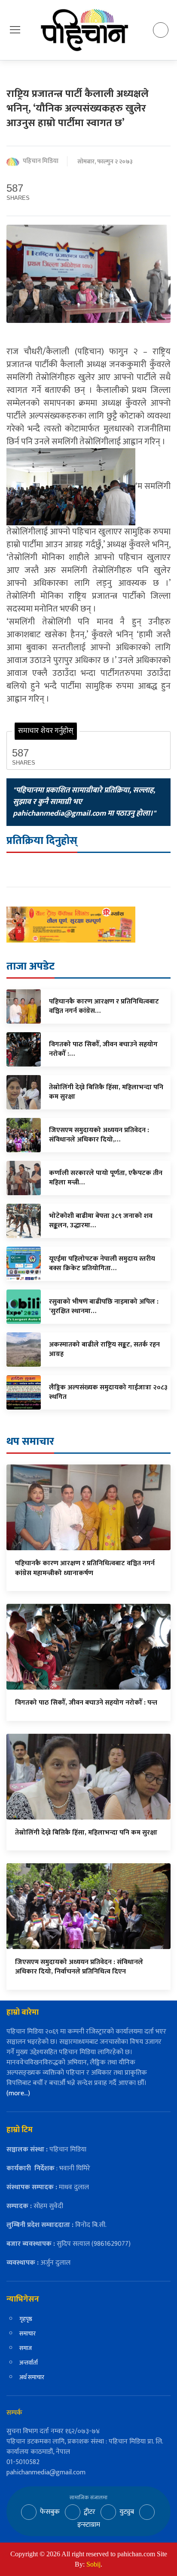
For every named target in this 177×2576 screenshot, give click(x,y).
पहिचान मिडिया (41, 161)
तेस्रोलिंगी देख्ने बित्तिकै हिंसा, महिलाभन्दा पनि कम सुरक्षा (86, 1833)
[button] (15, 30)
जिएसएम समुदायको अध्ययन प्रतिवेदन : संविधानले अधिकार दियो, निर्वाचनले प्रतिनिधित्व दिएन (79, 1967)
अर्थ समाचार (32, 2377)
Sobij (93, 2564)
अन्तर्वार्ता (29, 2363)
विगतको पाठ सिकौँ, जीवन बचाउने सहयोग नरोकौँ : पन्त (86, 1703)
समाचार (27, 2333)
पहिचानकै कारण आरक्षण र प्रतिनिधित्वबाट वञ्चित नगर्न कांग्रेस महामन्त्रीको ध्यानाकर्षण (85, 1568)
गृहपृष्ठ (26, 2319)
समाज (26, 2348)
